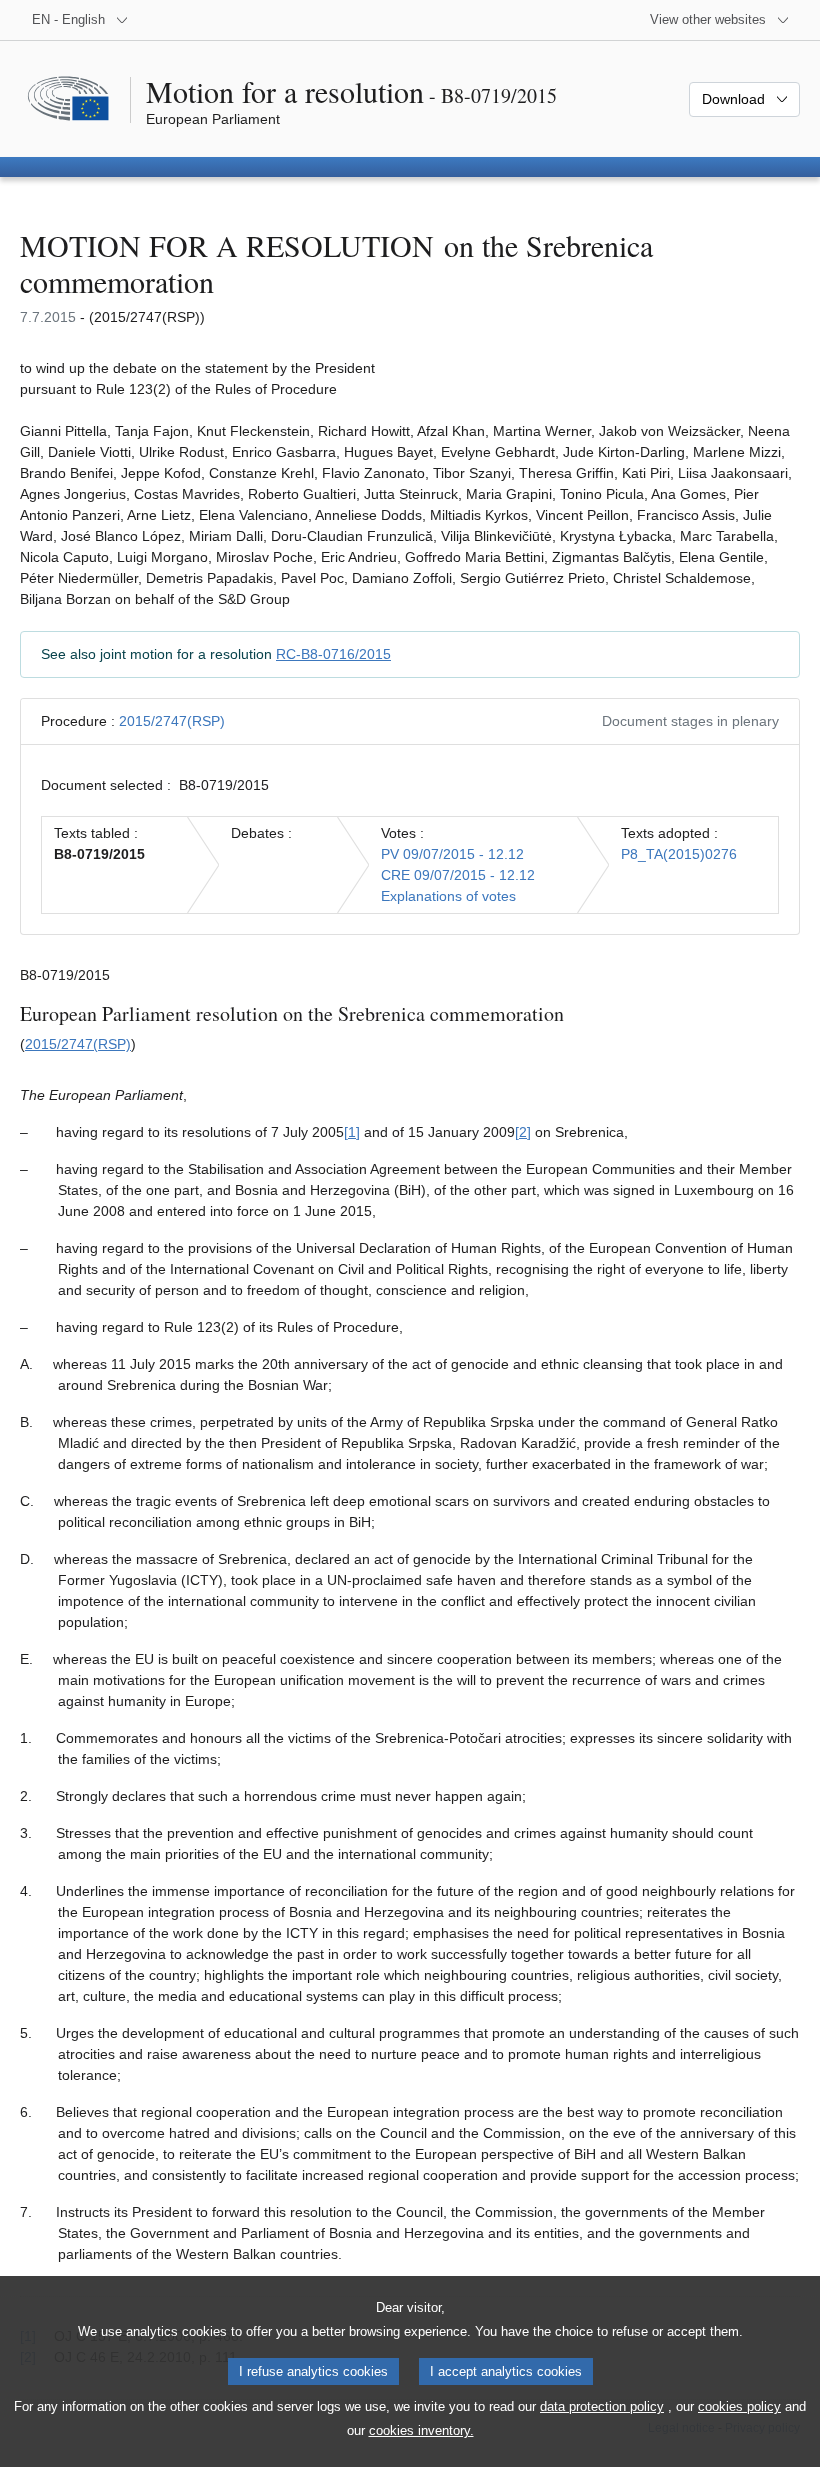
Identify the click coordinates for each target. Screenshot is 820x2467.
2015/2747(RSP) (172, 721)
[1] (352, 1132)
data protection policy (602, 2406)
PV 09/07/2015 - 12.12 (452, 854)
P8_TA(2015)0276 (679, 854)
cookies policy (739, 2406)
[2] (523, 1132)
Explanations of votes (448, 896)
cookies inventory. (421, 2430)
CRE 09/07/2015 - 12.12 (458, 875)
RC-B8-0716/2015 (333, 654)
